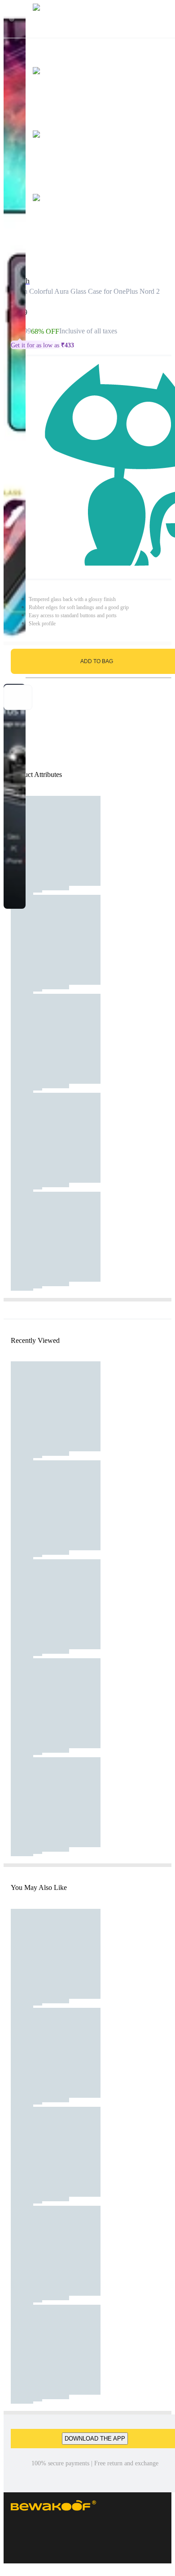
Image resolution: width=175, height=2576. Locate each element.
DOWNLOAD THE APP (95, 2439)
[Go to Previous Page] (12, 19)
